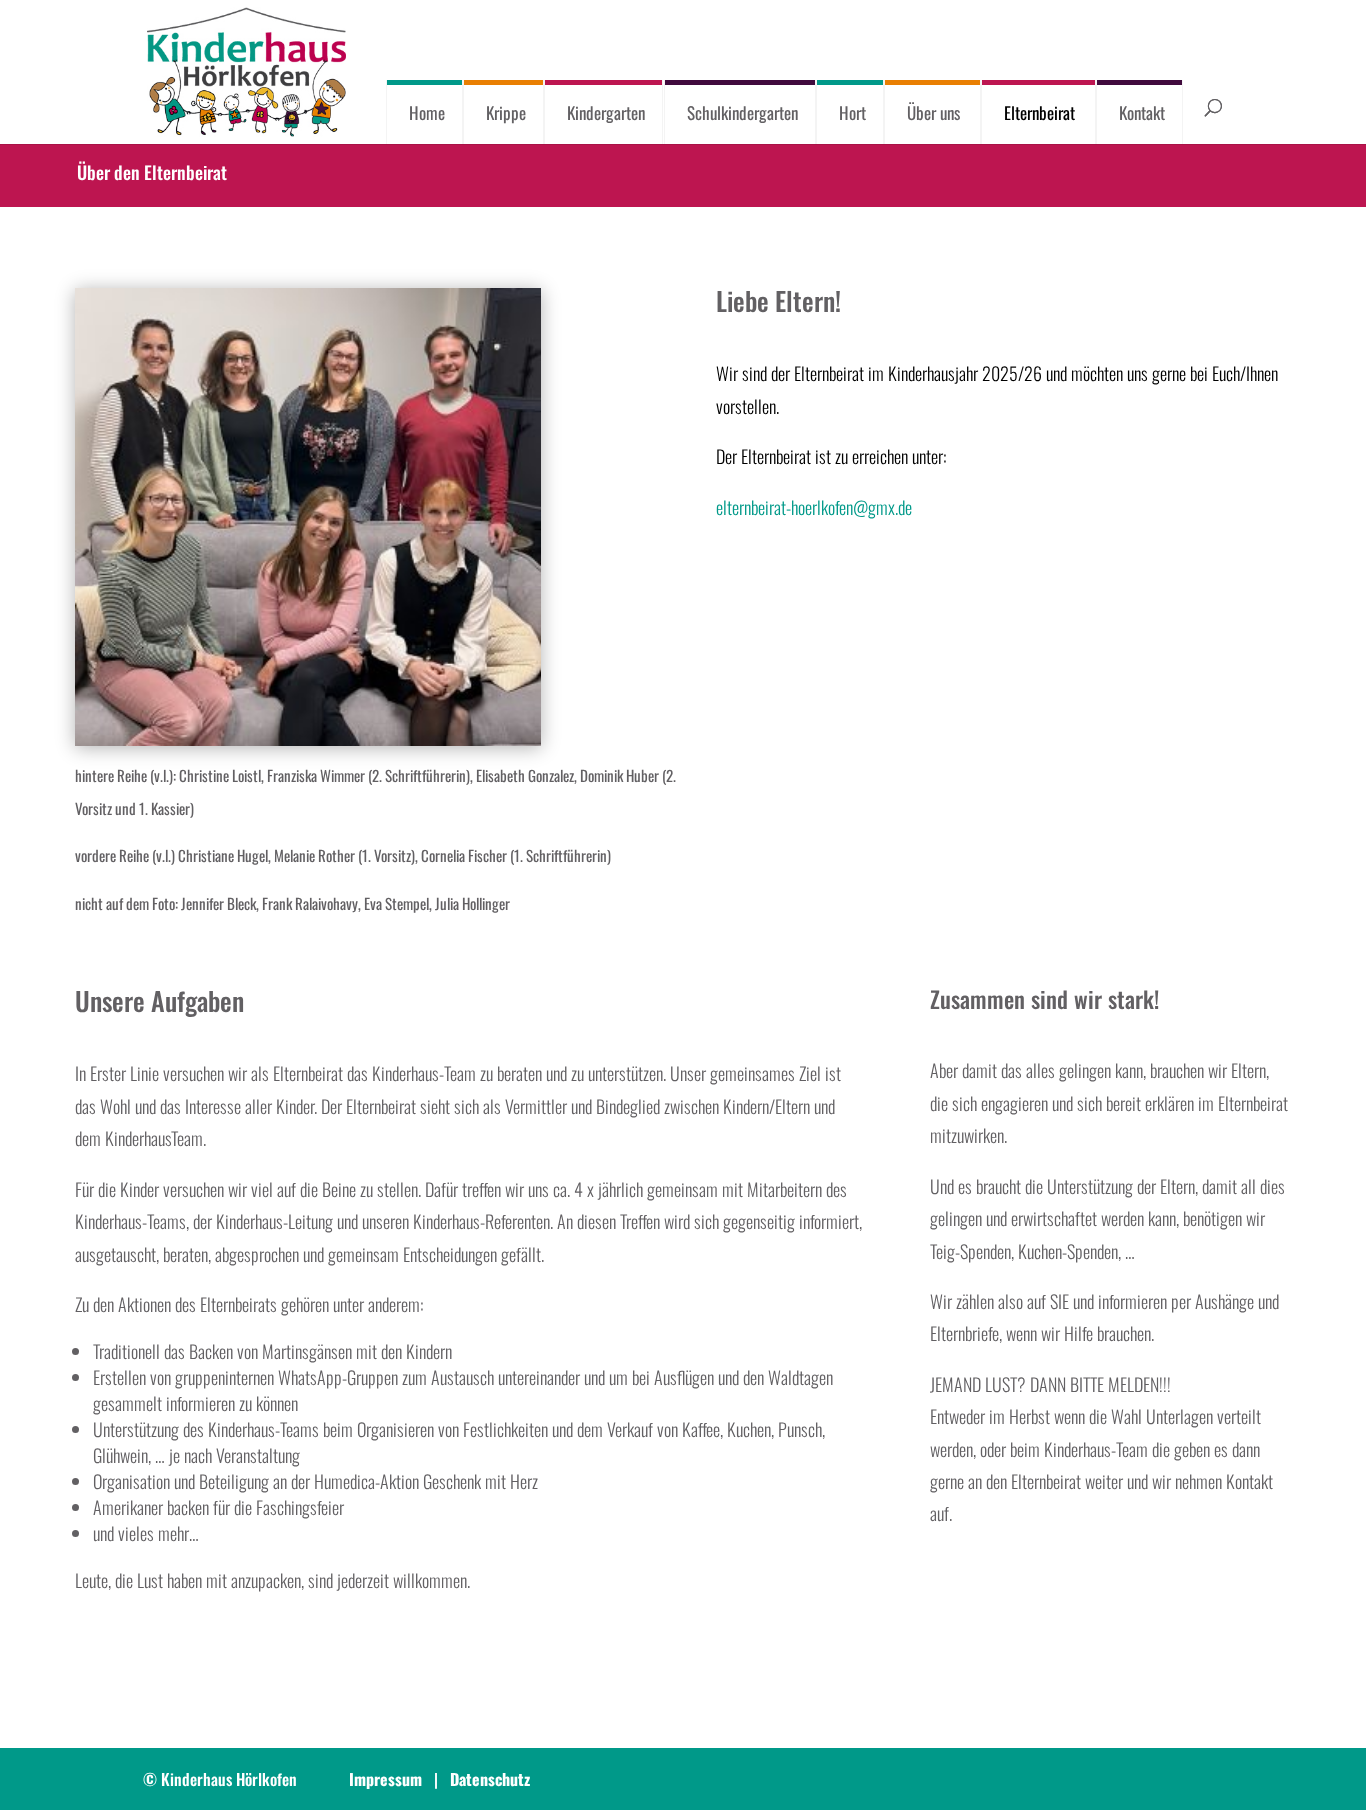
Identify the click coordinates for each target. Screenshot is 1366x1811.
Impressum (385, 1779)
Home (427, 112)
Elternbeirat (1039, 112)
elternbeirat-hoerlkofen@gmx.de (814, 507)
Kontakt (1142, 112)
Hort (852, 112)
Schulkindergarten (742, 112)
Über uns (933, 112)
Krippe (506, 112)
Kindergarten (607, 112)
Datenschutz (490, 1779)
